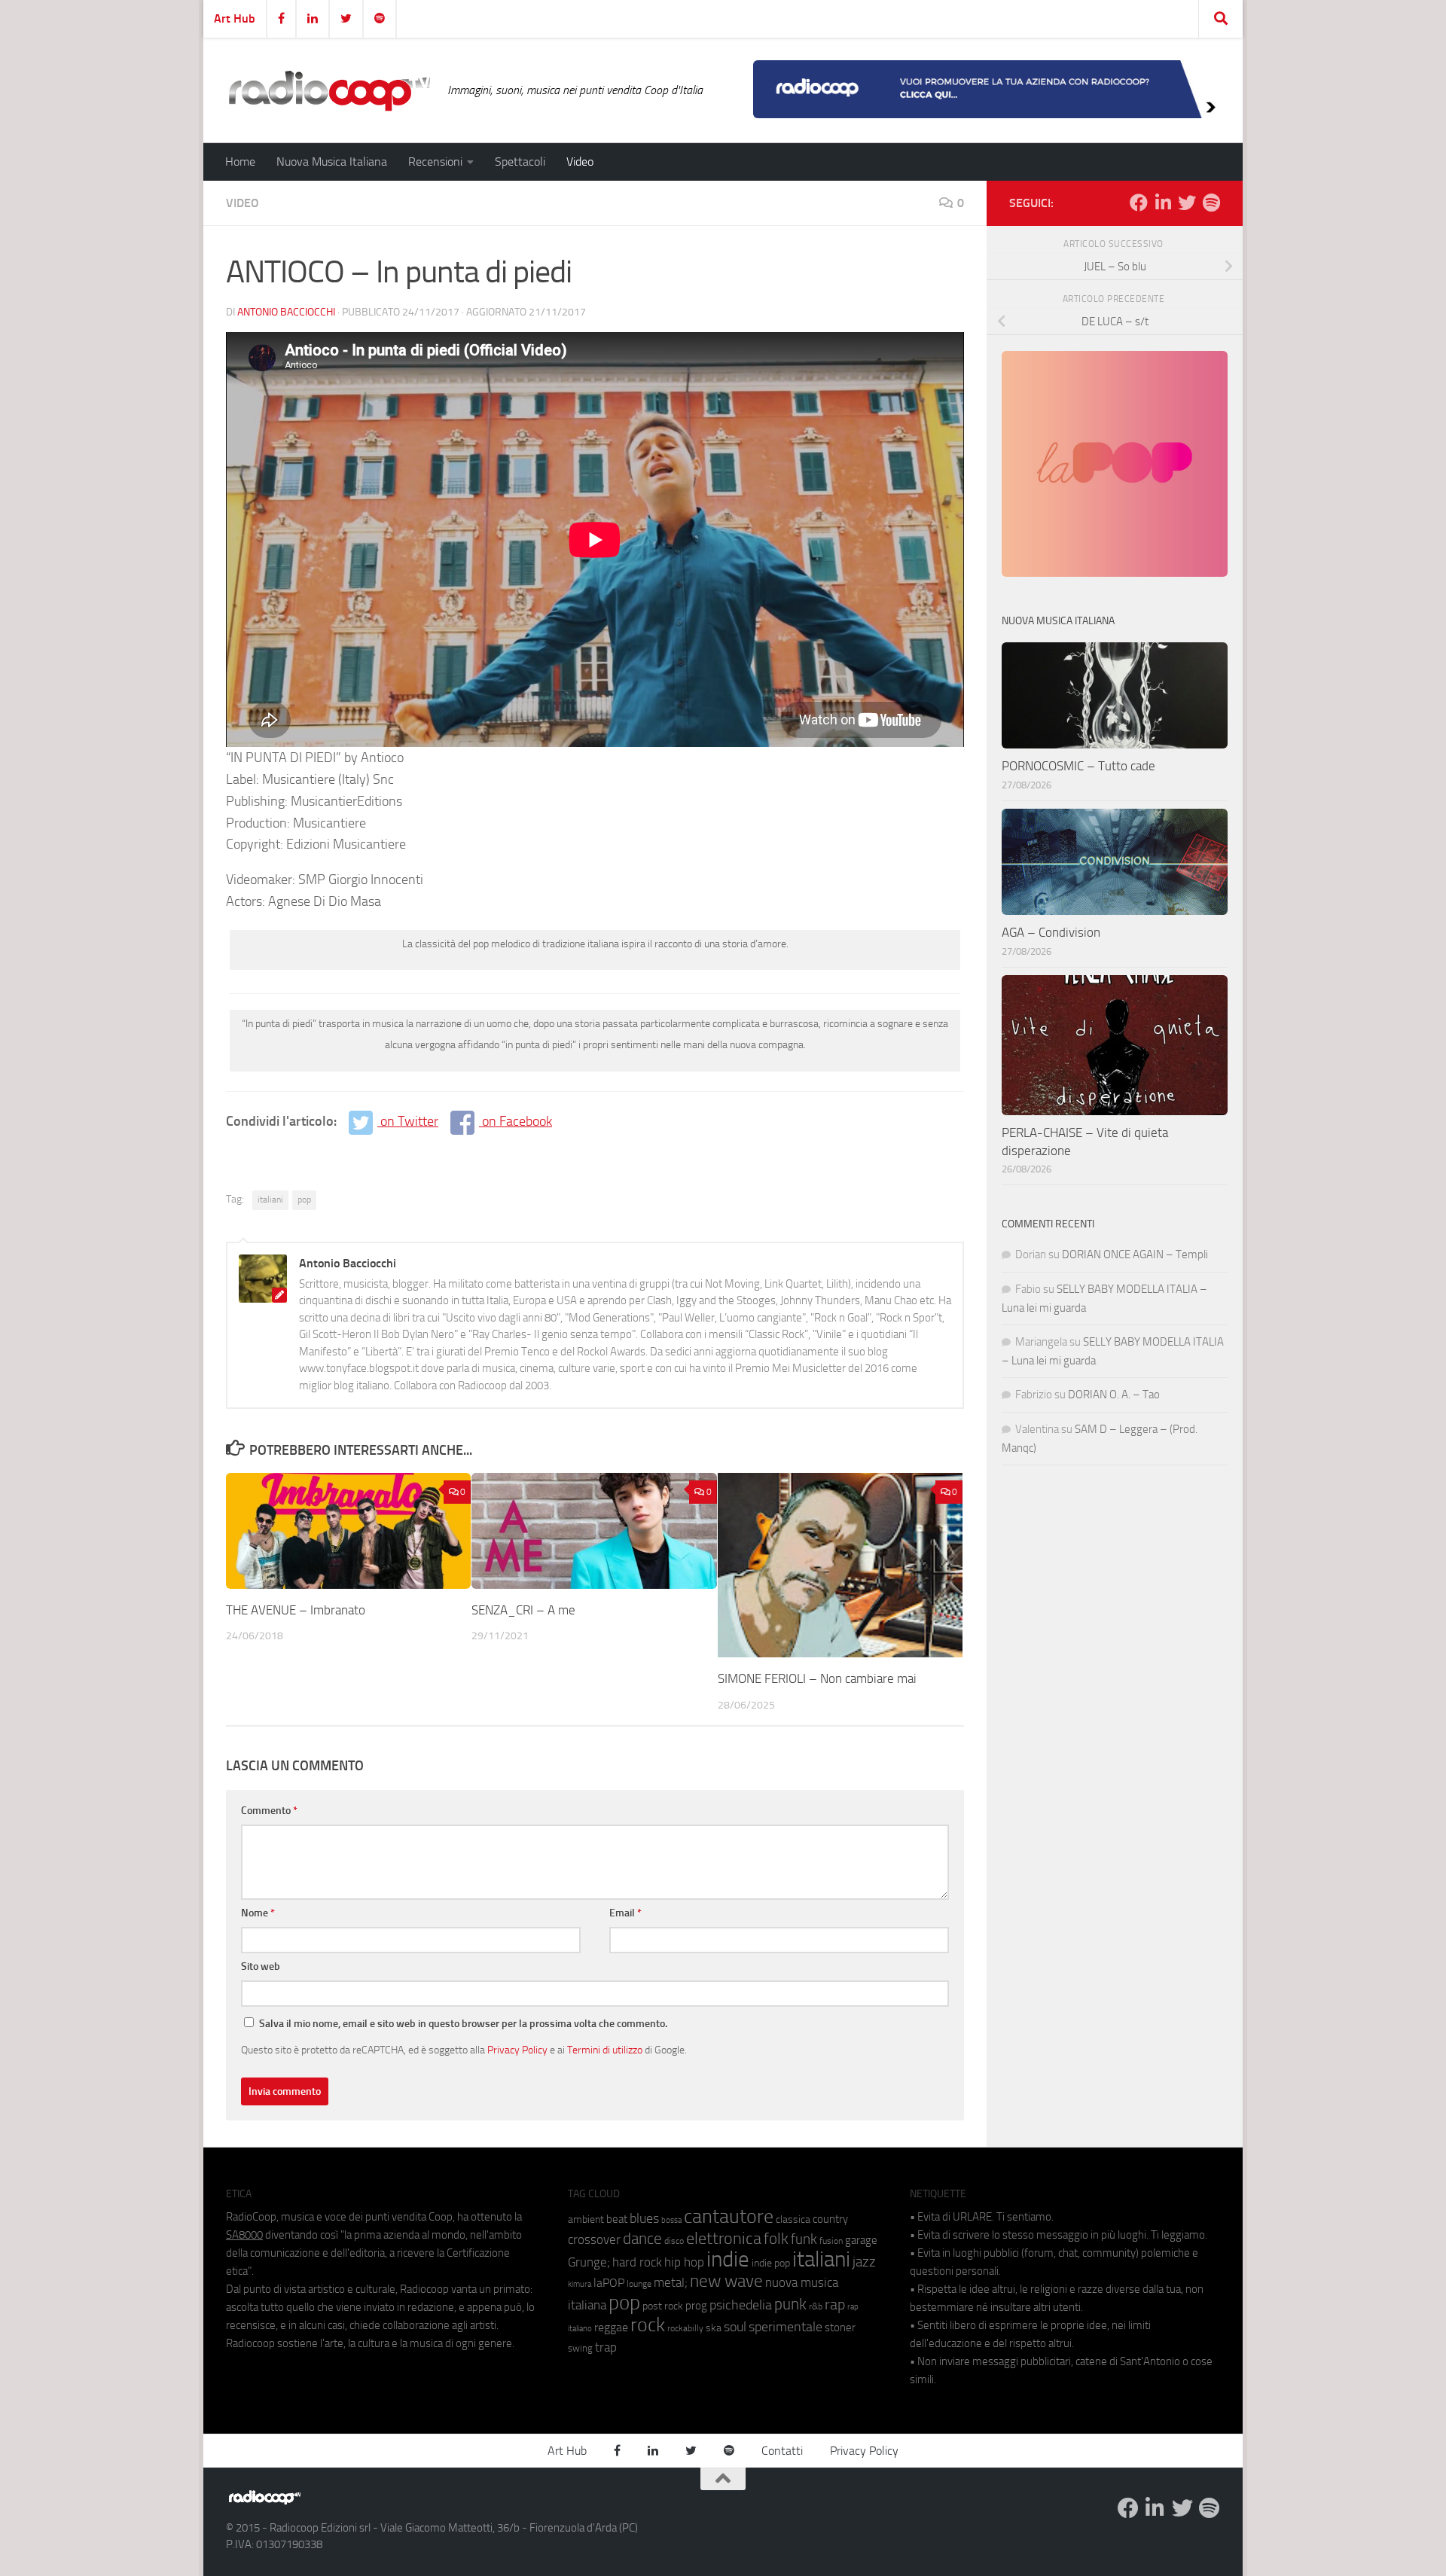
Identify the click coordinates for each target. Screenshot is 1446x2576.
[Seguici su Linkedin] (1163, 203)
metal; (671, 2283)
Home (240, 162)
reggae (611, 2327)
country (830, 2219)
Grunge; (589, 2262)
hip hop (684, 2262)
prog (696, 2306)
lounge (639, 2284)
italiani (270, 1200)
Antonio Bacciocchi (286, 312)
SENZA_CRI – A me (523, 1610)
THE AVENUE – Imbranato (296, 1610)
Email (625, 1913)
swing (580, 2348)
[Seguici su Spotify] (1211, 203)
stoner (840, 2328)
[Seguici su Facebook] (1139, 203)
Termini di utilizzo (605, 2050)
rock (648, 2325)
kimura (580, 2284)
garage (861, 2240)
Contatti (782, 2451)
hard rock (637, 2262)
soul (735, 2327)
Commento (269, 1811)
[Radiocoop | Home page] (329, 90)
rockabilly (685, 2328)
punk (790, 2304)
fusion (831, 2241)
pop (304, 1200)
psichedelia (741, 2305)
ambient (586, 2219)
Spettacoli (520, 162)
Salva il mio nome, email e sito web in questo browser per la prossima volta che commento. (463, 2024)
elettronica (724, 2238)
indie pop (771, 2263)
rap (835, 2305)
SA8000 (244, 2235)
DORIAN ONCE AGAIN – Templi (1135, 1254)
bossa (671, 2220)
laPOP (609, 2283)
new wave (726, 2281)
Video (580, 162)
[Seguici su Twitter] (1187, 203)
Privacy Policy (517, 2050)
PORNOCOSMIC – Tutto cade (1078, 766)
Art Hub (235, 18)
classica (793, 2219)
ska (714, 2328)
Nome (258, 1913)
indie (728, 2259)
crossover (594, 2239)
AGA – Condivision (1051, 932)
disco (674, 2241)
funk (804, 2239)
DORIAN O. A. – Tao (1114, 1395)
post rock (663, 2306)
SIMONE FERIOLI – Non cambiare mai (817, 1678)
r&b (816, 2306)
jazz (864, 2262)
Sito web (261, 1966)
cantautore (729, 2216)
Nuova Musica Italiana (332, 162)
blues (644, 2218)
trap (606, 2347)
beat (617, 2219)
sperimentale (786, 2327)
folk (776, 2239)
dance (642, 2238)
